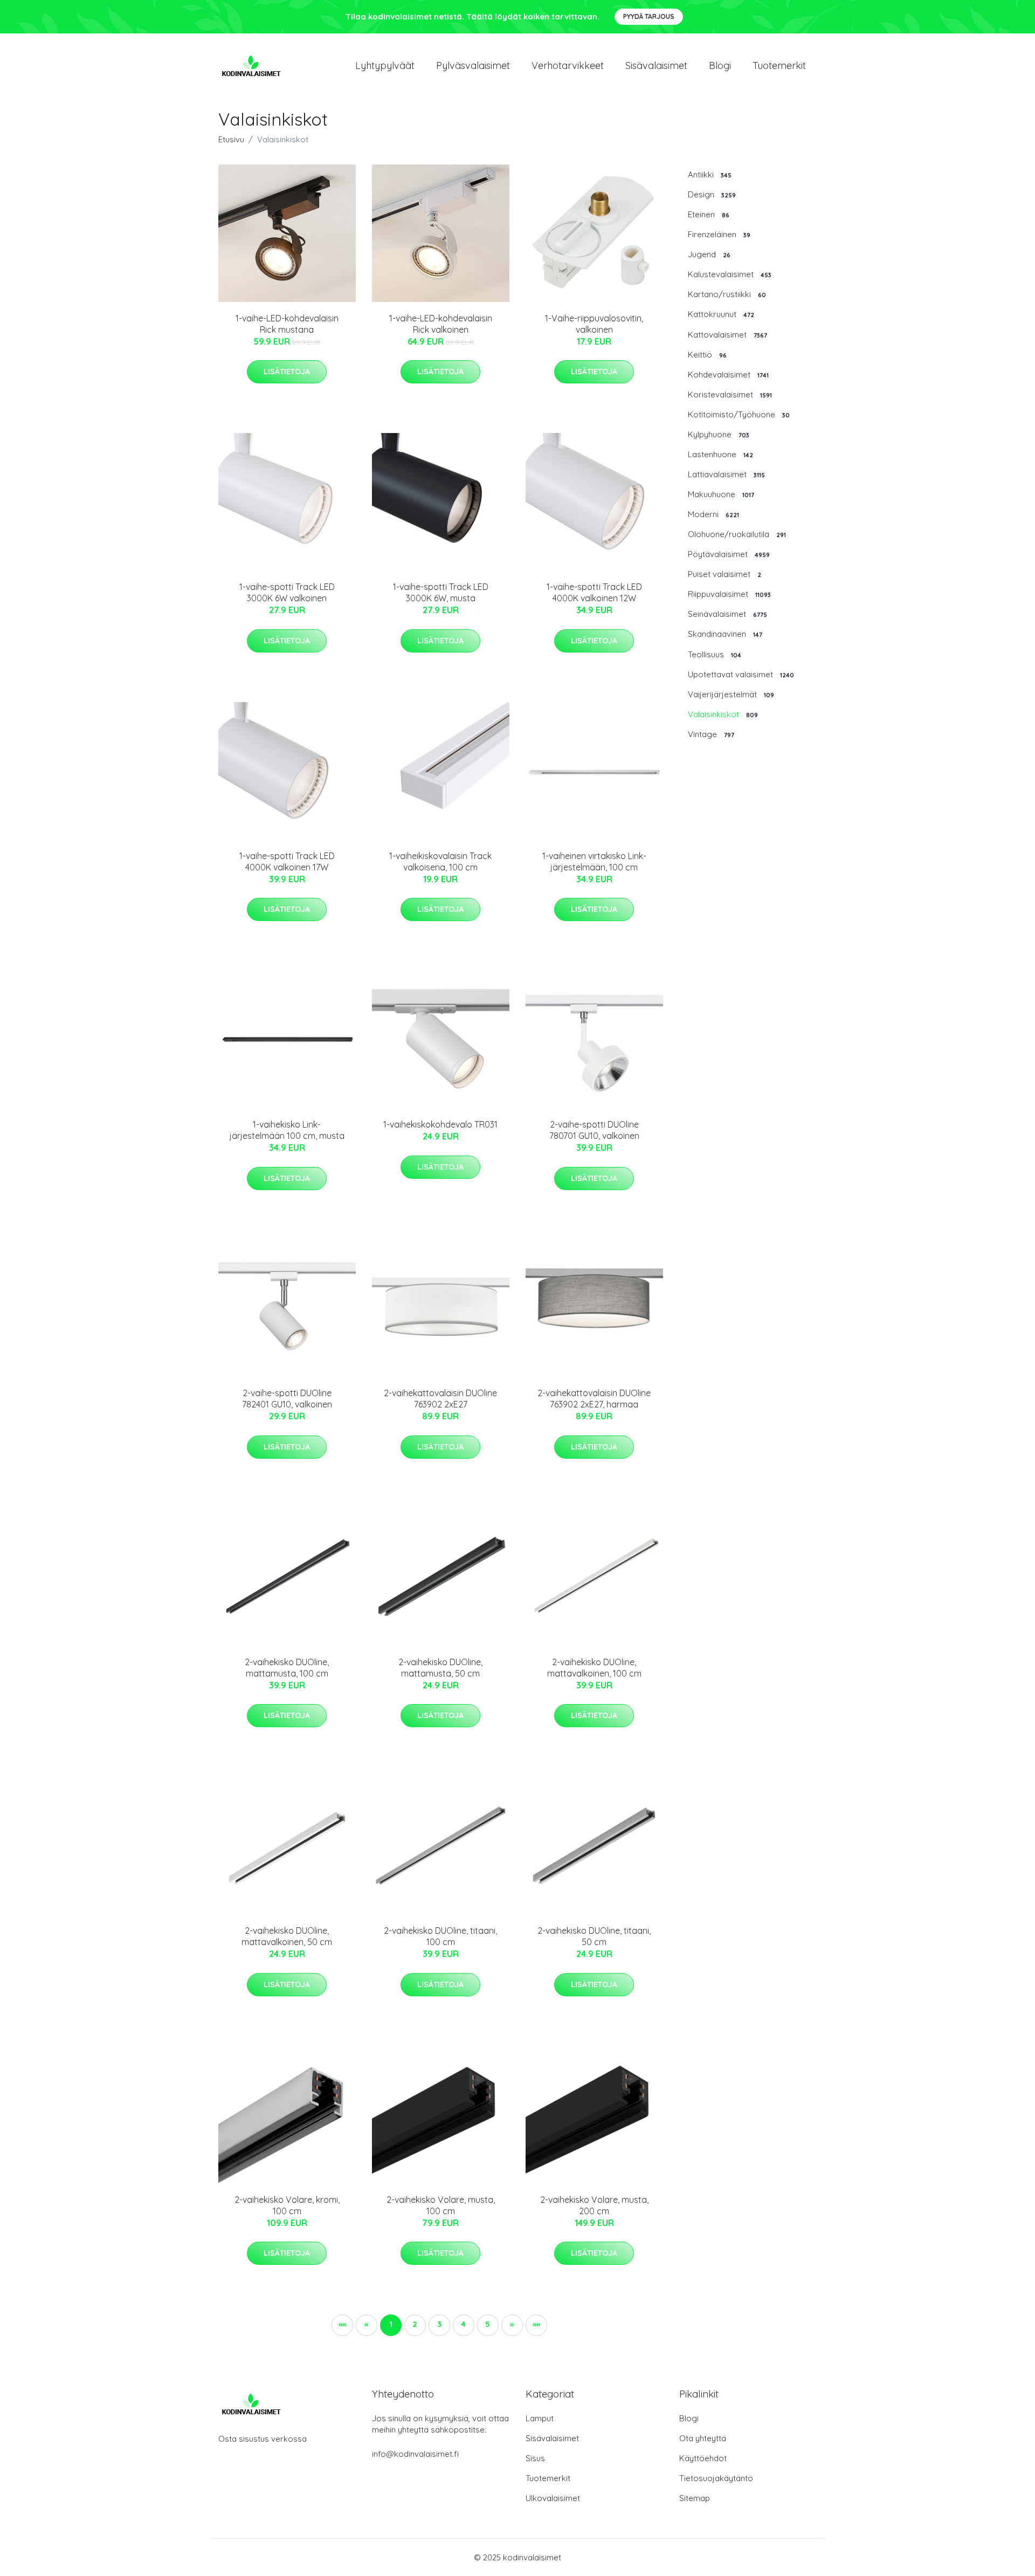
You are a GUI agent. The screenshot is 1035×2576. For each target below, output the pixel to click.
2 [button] (415, 2324)
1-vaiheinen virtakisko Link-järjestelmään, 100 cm (594, 861)
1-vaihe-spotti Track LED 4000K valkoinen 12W (594, 592)
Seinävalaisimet (727, 614)
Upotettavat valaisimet (741, 674)
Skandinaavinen (725, 634)
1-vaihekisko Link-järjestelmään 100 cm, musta (287, 1130)
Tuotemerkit (779, 66)
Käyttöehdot (703, 2458)
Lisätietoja (287, 372)
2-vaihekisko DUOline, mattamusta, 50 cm (440, 1668)
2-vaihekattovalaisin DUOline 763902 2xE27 (440, 1399)
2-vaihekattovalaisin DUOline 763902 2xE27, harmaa (594, 1399)
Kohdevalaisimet (728, 375)
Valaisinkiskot (723, 714)
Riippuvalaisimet (729, 594)
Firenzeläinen (719, 234)
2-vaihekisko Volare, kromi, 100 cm (287, 2205)
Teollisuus (715, 654)
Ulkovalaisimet (553, 2498)
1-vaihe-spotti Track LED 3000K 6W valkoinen (287, 592)
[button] (512, 2325)
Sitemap (695, 2498)
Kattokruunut (721, 314)
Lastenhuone (720, 454)
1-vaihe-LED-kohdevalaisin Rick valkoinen (441, 324)
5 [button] (488, 2324)
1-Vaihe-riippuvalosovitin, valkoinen (594, 324)
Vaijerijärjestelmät (731, 694)
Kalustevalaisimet (730, 274)
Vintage (711, 734)
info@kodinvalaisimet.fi (415, 2454)
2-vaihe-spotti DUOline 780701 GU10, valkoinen (594, 1130)
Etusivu (231, 139)
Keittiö (707, 355)
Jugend (709, 254)
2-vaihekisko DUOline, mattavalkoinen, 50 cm (287, 1936)
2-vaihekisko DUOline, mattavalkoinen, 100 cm (594, 1668)
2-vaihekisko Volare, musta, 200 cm (594, 2205)
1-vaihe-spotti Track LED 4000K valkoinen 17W (287, 861)
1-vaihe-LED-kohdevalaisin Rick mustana (287, 324)
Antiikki (710, 174)
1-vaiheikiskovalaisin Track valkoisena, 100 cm (440, 861)
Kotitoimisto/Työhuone (739, 414)
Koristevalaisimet (730, 394)
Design (712, 194)
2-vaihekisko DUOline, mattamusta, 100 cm (287, 1668)
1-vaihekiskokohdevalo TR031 (440, 1124)
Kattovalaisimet (727, 335)
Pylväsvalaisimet (473, 66)
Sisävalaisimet (656, 66)
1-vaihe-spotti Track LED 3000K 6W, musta (441, 592)
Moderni (713, 514)
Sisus (535, 2458)
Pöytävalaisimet (729, 554)
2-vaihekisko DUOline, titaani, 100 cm (440, 1936)
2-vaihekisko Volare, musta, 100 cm (441, 2205)
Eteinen (709, 214)
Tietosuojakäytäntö (716, 2478)
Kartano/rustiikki (727, 294)
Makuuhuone (721, 494)
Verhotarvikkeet (568, 66)
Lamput (540, 2418)
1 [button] (391, 2324)
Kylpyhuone (719, 434)
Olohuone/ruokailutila (737, 534)
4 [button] (463, 2324)
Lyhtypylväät (385, 66)
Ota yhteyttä (703, 2438)
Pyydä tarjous (649, 16)
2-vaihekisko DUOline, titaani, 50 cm (594, 1936)
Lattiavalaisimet (726, 474)
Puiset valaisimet (724, 574)
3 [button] (439, 2324)
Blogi (720, 66)
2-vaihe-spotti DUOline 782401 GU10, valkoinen (287, 1399)
